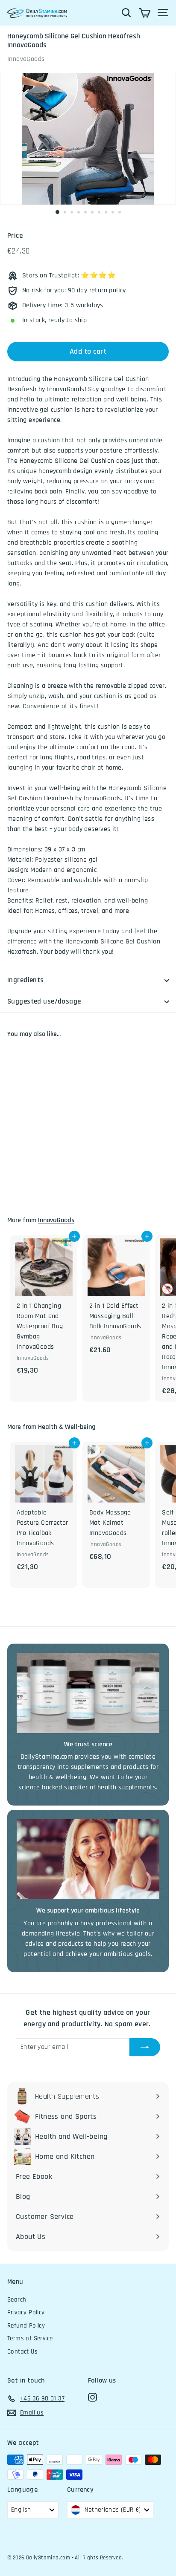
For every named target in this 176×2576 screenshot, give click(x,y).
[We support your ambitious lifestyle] (88, 1859)
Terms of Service (30, 2338)
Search (17, 2300)
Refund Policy (26, 2326)
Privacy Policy (26, 2312)
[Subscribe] (145, 2047)
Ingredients (26, 980)
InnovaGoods (26, 59)
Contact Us (22, 2352)
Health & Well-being (67, 1427)
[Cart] (145, 13)
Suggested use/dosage (44, 1001)
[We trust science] (88, 1693)
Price (15, 236)
